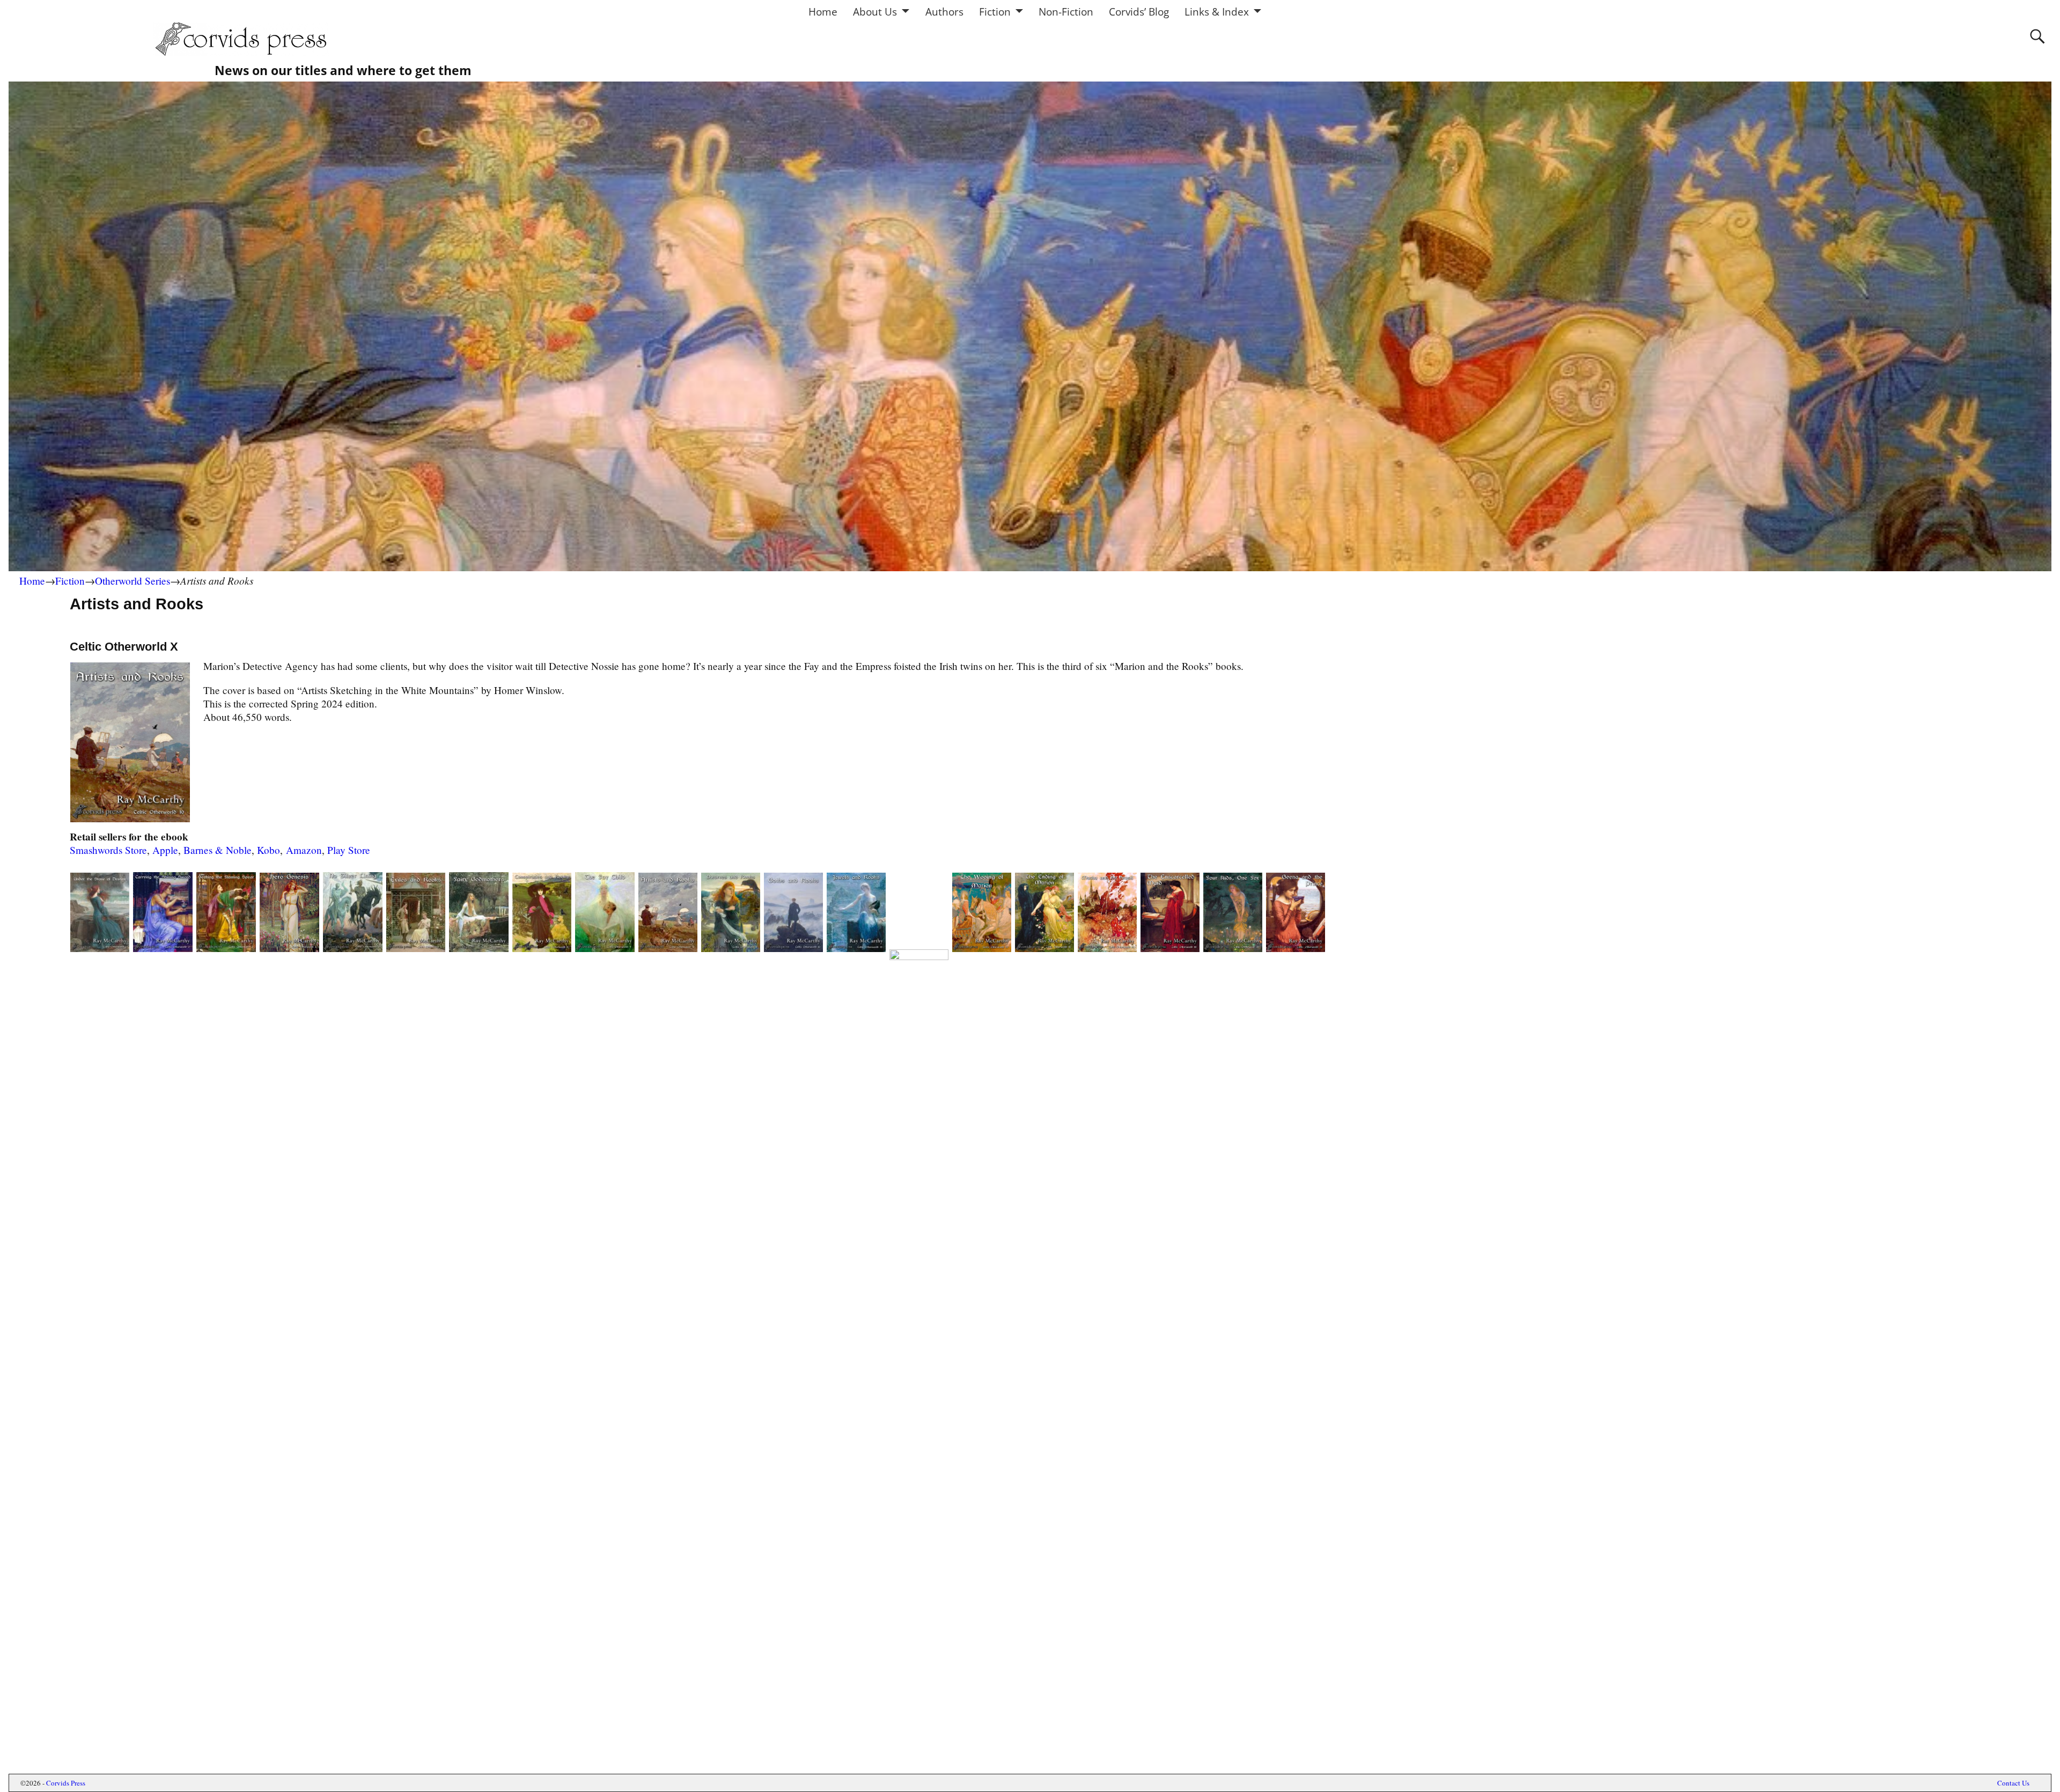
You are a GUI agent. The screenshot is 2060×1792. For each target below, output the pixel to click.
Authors (944, 12)
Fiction (995, 12)
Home (823, 12)
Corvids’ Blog (1139, 12)
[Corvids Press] (250, 52)
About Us (875, 12)
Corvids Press (66, 1783)
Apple (165, 850)
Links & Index (1217, 12)
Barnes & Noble (218, 850)
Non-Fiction (1066, 12)
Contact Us (2013, 1783)
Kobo (268, 850)
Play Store (349, 850)
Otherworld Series (133, 581)
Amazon (304, 850)
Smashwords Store (108, 850)
